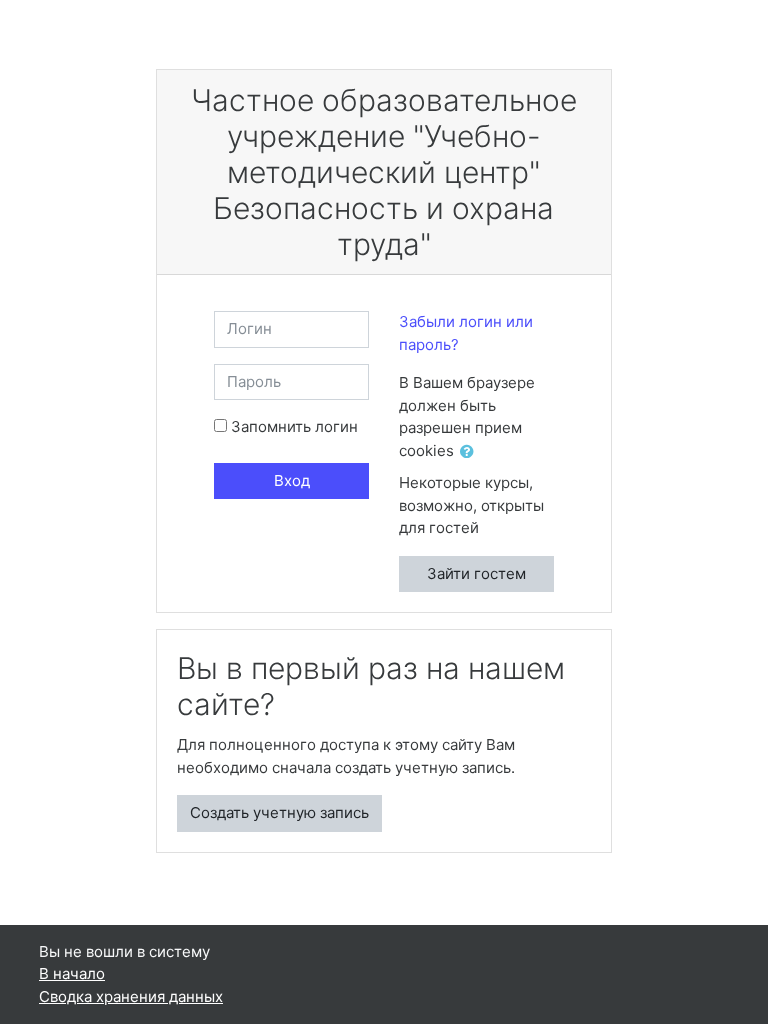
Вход (292, 480)
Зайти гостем (476, 573)
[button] (471, 452)
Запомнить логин (294, 426)
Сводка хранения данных (131, 996)
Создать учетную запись (279, 812)
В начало (72, 973)
